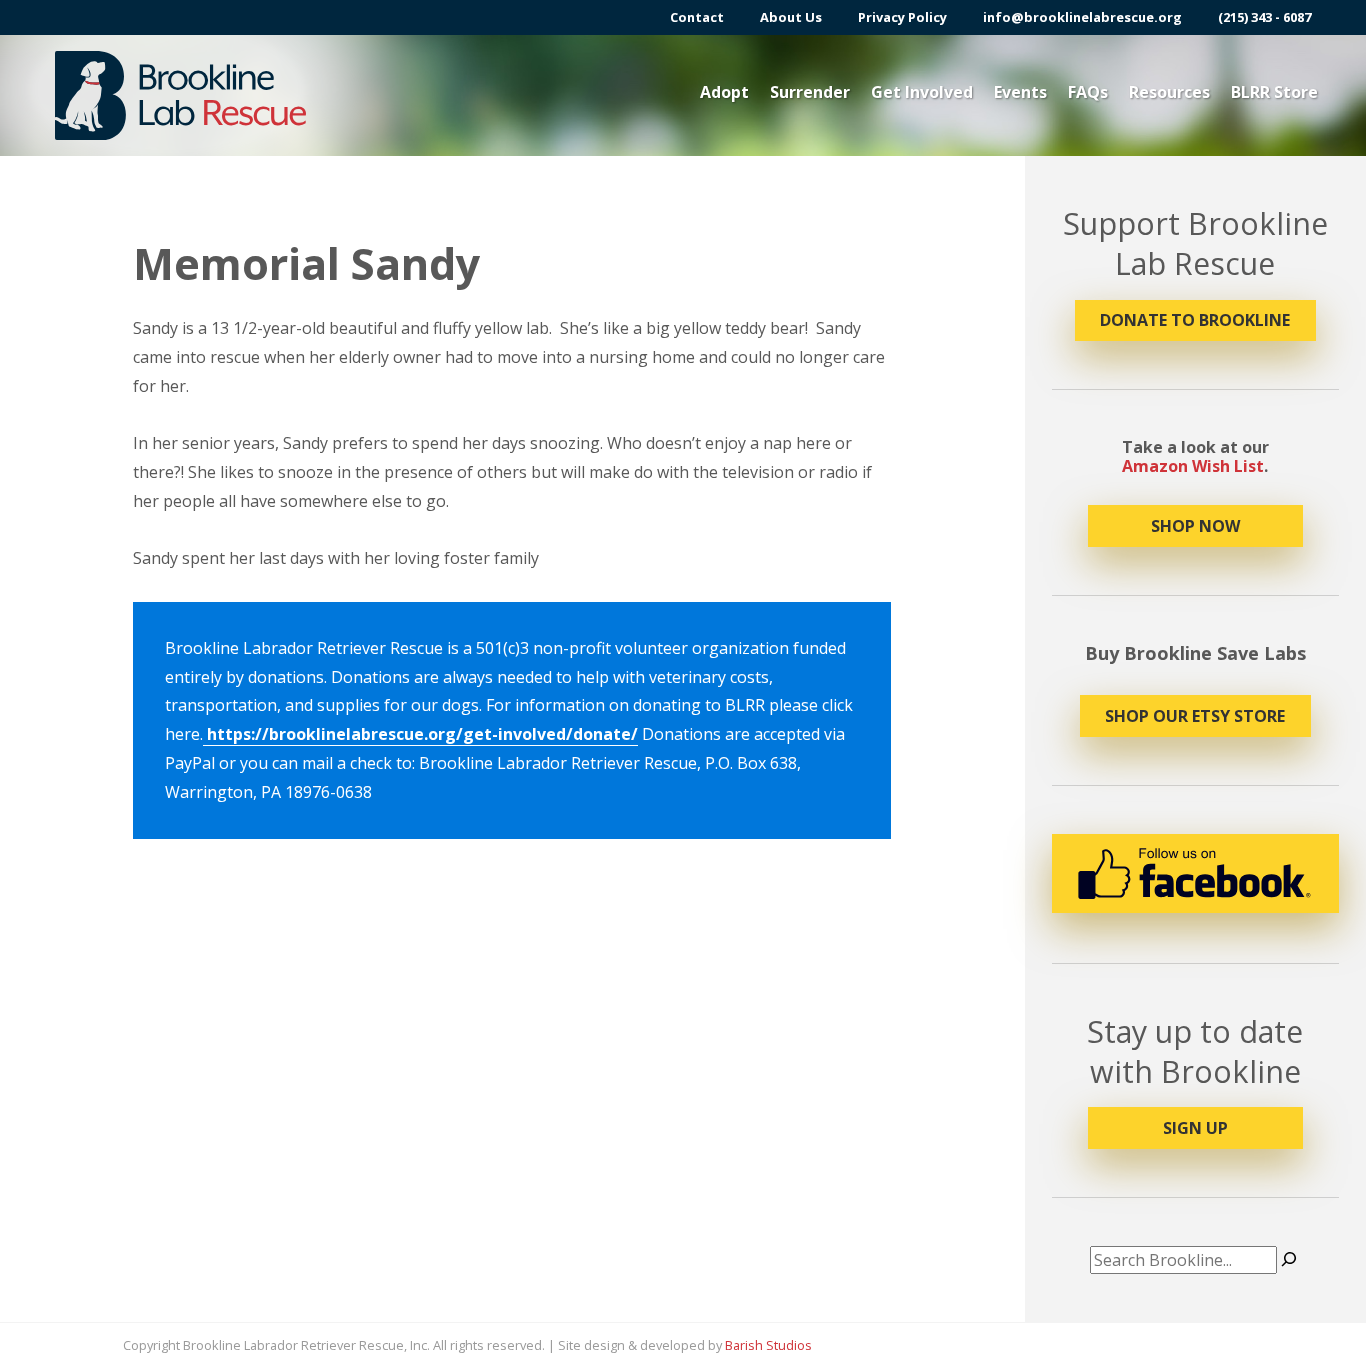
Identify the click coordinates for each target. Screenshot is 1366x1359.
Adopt (724, 92)
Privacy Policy (902, 17)
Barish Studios (768, 1345)
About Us (791, 17)
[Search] (1289, 1260)
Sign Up (1195, 1128)
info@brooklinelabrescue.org (1082, 17)
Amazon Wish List (1193, 466)
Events (1020, 92)
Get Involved (922, 92)
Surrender (810, 92)
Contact (697, 17)
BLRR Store (1274, 92)
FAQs (1088, 92)
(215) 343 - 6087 (1264, 17)
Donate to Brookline (1195, 320)
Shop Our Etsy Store (1195, 716)
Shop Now (1195, 526)
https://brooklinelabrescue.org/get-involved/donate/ (420, 734)
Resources (1169, 92)
